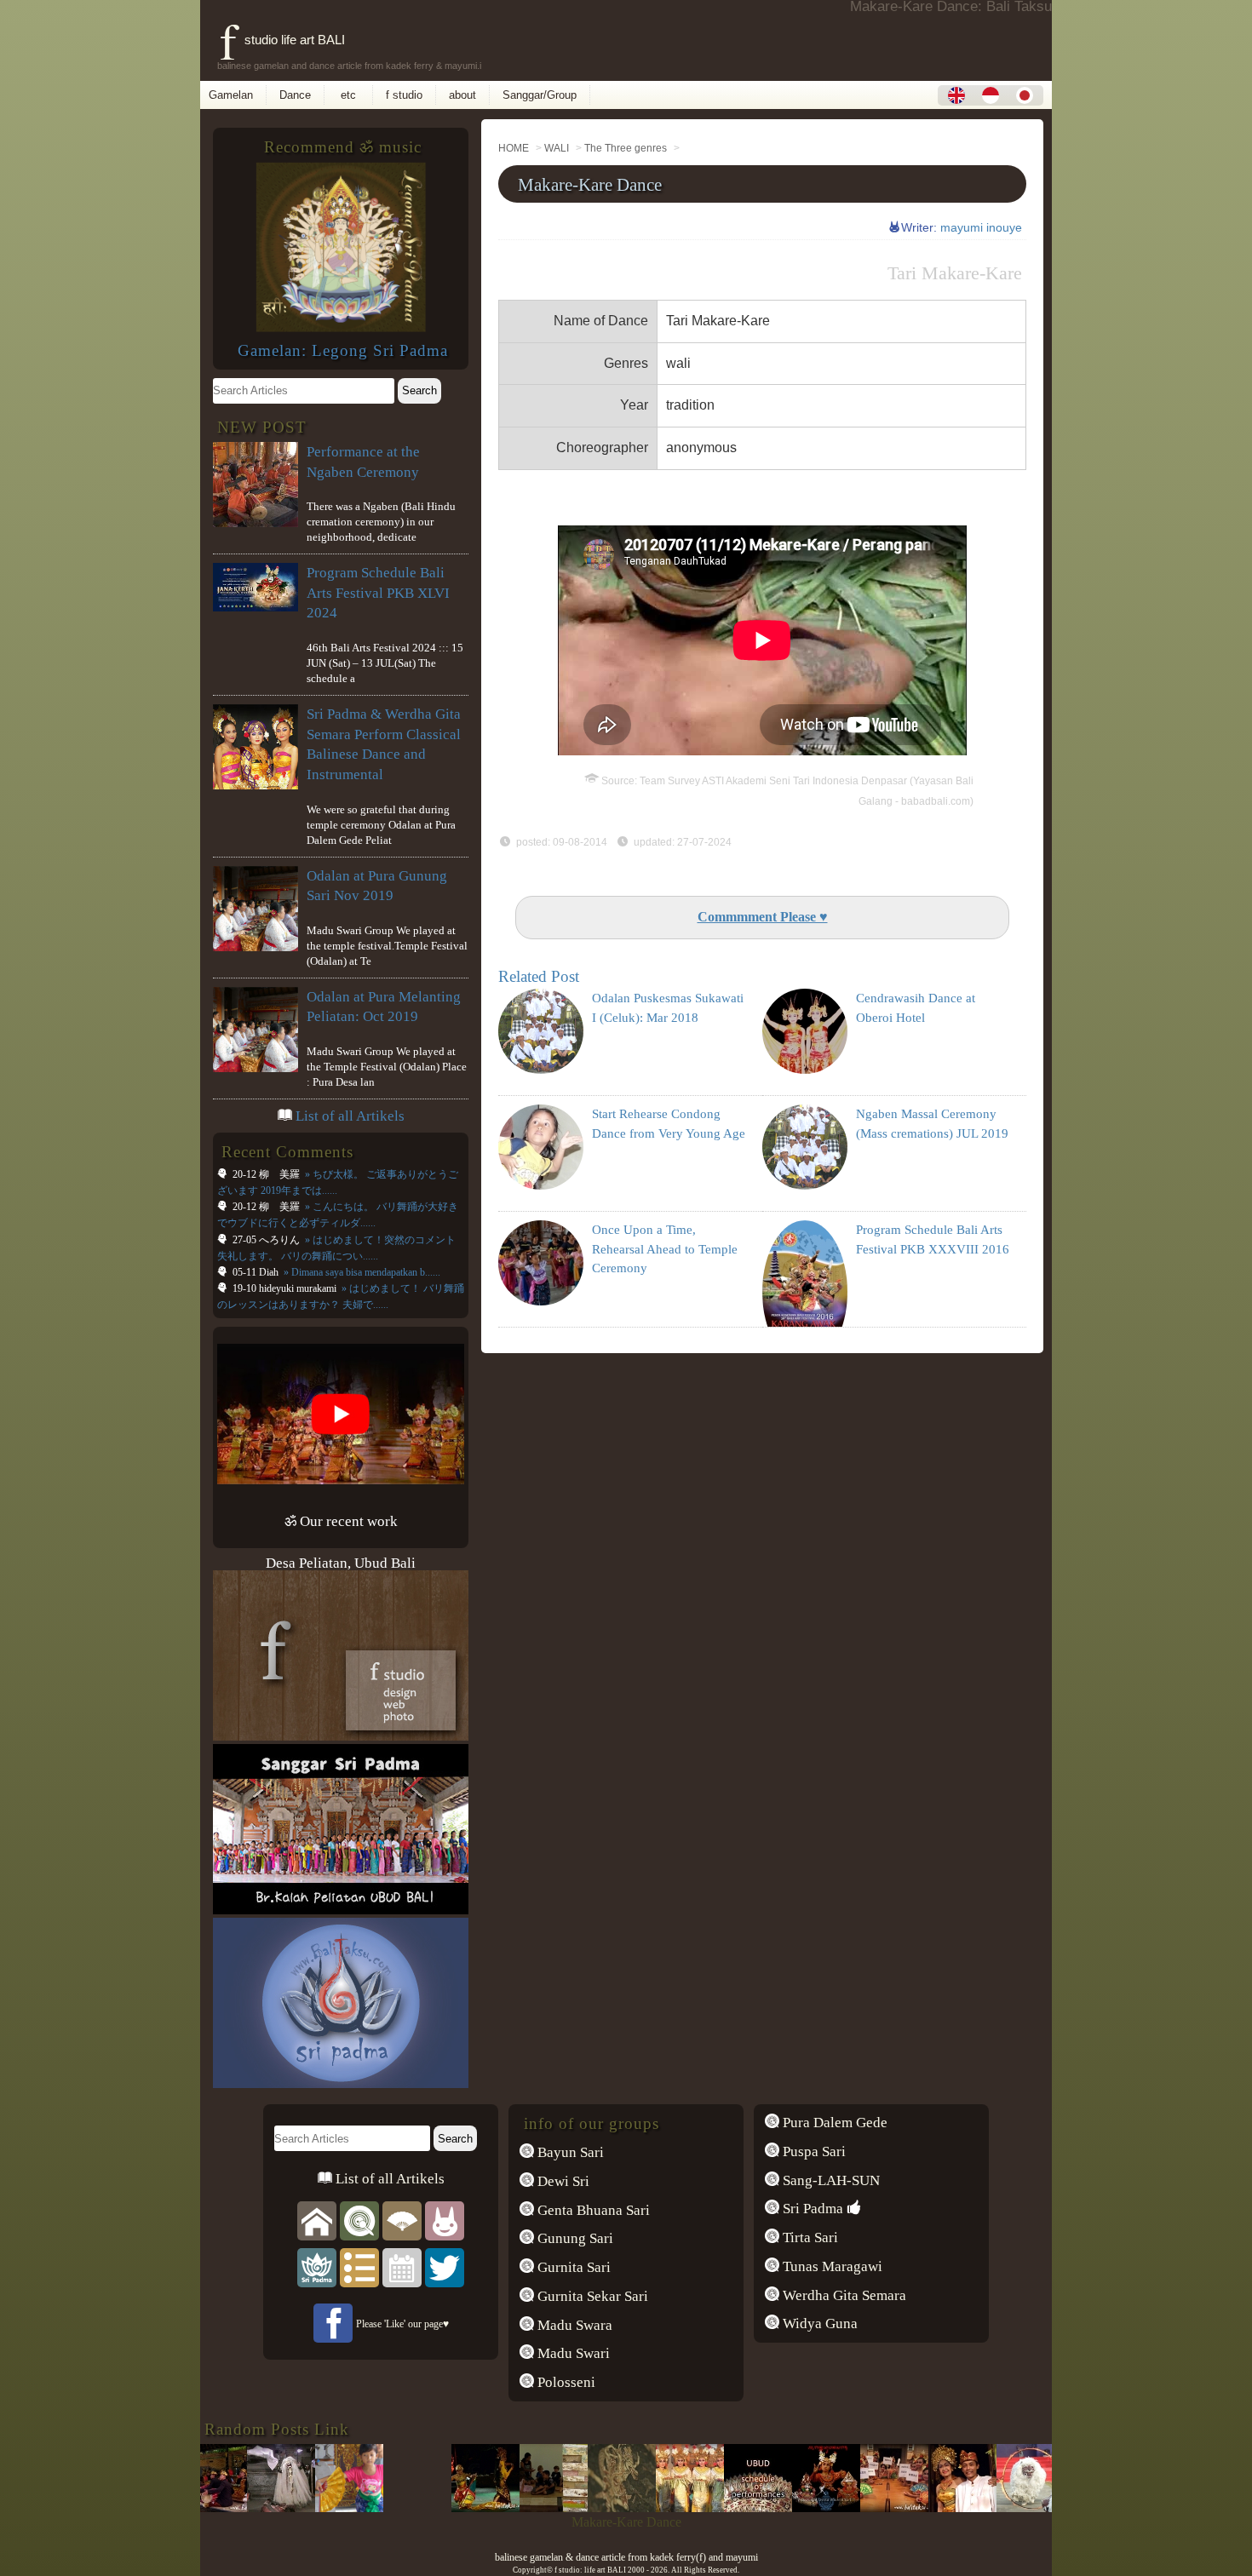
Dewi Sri (562, 2181)
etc (348, 95)
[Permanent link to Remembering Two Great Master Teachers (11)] (439, 2507)
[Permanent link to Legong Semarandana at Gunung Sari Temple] (234, 2507)
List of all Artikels (350, 1116)
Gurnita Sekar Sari (591, 2296)
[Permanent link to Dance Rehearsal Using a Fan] (302, 2507)
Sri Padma (811, 2209)
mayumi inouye (981, 227)
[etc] (359, 2267)
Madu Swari (572, 2353)
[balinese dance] (402, 2220)
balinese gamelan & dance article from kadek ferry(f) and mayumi (626, 2557)
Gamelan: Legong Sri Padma (343, 350)
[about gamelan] (359, 2220)
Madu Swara (573, 2325)
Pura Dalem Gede (833, 2123)
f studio (404, 95)
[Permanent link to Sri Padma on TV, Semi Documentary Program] (575, 2507)
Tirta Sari (809, 2238)
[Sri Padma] (317, 2267)
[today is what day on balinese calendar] (402, 2267)
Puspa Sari (813, 2151)
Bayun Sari (569, 2152)
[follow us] (445, 2267)
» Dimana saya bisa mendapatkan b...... (361, 1272)
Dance (295, 95)
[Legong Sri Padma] (341, 327)
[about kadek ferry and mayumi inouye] (445, 2220)
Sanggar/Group (540, 95)
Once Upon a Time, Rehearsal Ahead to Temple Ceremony (665, 1249)
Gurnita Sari (572, 2267)
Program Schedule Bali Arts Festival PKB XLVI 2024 (378, 593)
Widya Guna (818, 2324)
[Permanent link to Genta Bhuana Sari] (779, 2507)
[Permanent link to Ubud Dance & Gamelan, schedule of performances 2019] (711, 2507)
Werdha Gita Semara (843, 2295)
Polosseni (565, 2382)
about (462, 95)
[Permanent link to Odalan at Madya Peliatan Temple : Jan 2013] (643, 2507)
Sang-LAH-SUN (830, 2180)
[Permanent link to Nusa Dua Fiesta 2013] (984, 2507)
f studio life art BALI (282, 40)
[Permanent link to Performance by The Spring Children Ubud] (507, 2507)
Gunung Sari (574, 2238)
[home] (317, 2220)
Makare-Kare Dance (590, 184)
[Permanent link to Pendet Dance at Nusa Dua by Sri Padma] (847, 2507)
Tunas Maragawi (831, 2266)
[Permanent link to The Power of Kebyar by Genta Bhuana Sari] (916, 2507)
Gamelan (231, 95)
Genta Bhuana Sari (592, 2210)
